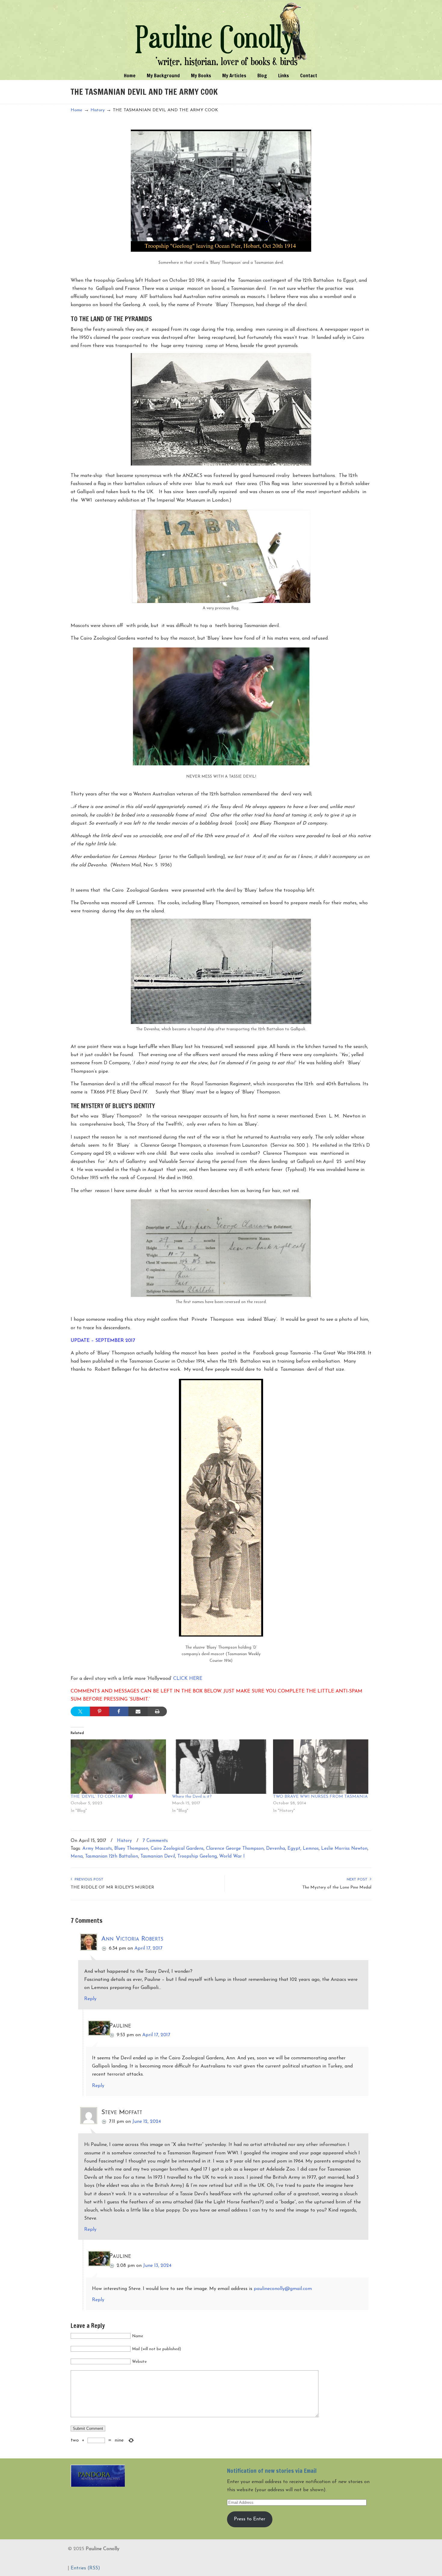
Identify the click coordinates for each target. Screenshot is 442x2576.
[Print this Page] (157, 1711)
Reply (90, 1999)
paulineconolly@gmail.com (283, 2289)
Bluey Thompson (131, 1849)
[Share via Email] (138, 1711)
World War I (232, 1857)
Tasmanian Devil (158, 1857)
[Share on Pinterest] (100, 1711)
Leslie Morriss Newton (344, 1849)
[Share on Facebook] (119, 1711)
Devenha (276, 1849)
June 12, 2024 (147, 2122)
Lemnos (311, 1849)
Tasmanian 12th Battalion (112, 1857)
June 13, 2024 (157, 2266)
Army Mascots (97, 1849)
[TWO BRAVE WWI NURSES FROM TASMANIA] (321, 1767)
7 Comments (155, 1841)
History (98, 110)
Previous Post (88, 1880)
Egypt (294, 1849)
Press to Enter (250, 2519)
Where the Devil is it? (192, 1797)
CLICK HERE (188, 1679)
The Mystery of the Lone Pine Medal (337, 1887)
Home (77, 110)
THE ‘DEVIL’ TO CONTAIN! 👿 (102, 1797)
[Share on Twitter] (80, 1711)
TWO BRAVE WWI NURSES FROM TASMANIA (320, 1797)
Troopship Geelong (197, 1857)
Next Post (358, 1880)
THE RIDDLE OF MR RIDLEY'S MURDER (112, 1887)
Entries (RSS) (85, 2568)
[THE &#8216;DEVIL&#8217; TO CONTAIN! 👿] (118, 1767)
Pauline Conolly (221, 35)
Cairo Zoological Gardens (177, 1849)
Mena (77, 1857)
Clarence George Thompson (235, 1849)
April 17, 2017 (148, 1948)
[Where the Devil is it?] (220, 1767)
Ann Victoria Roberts (132, 1939)
